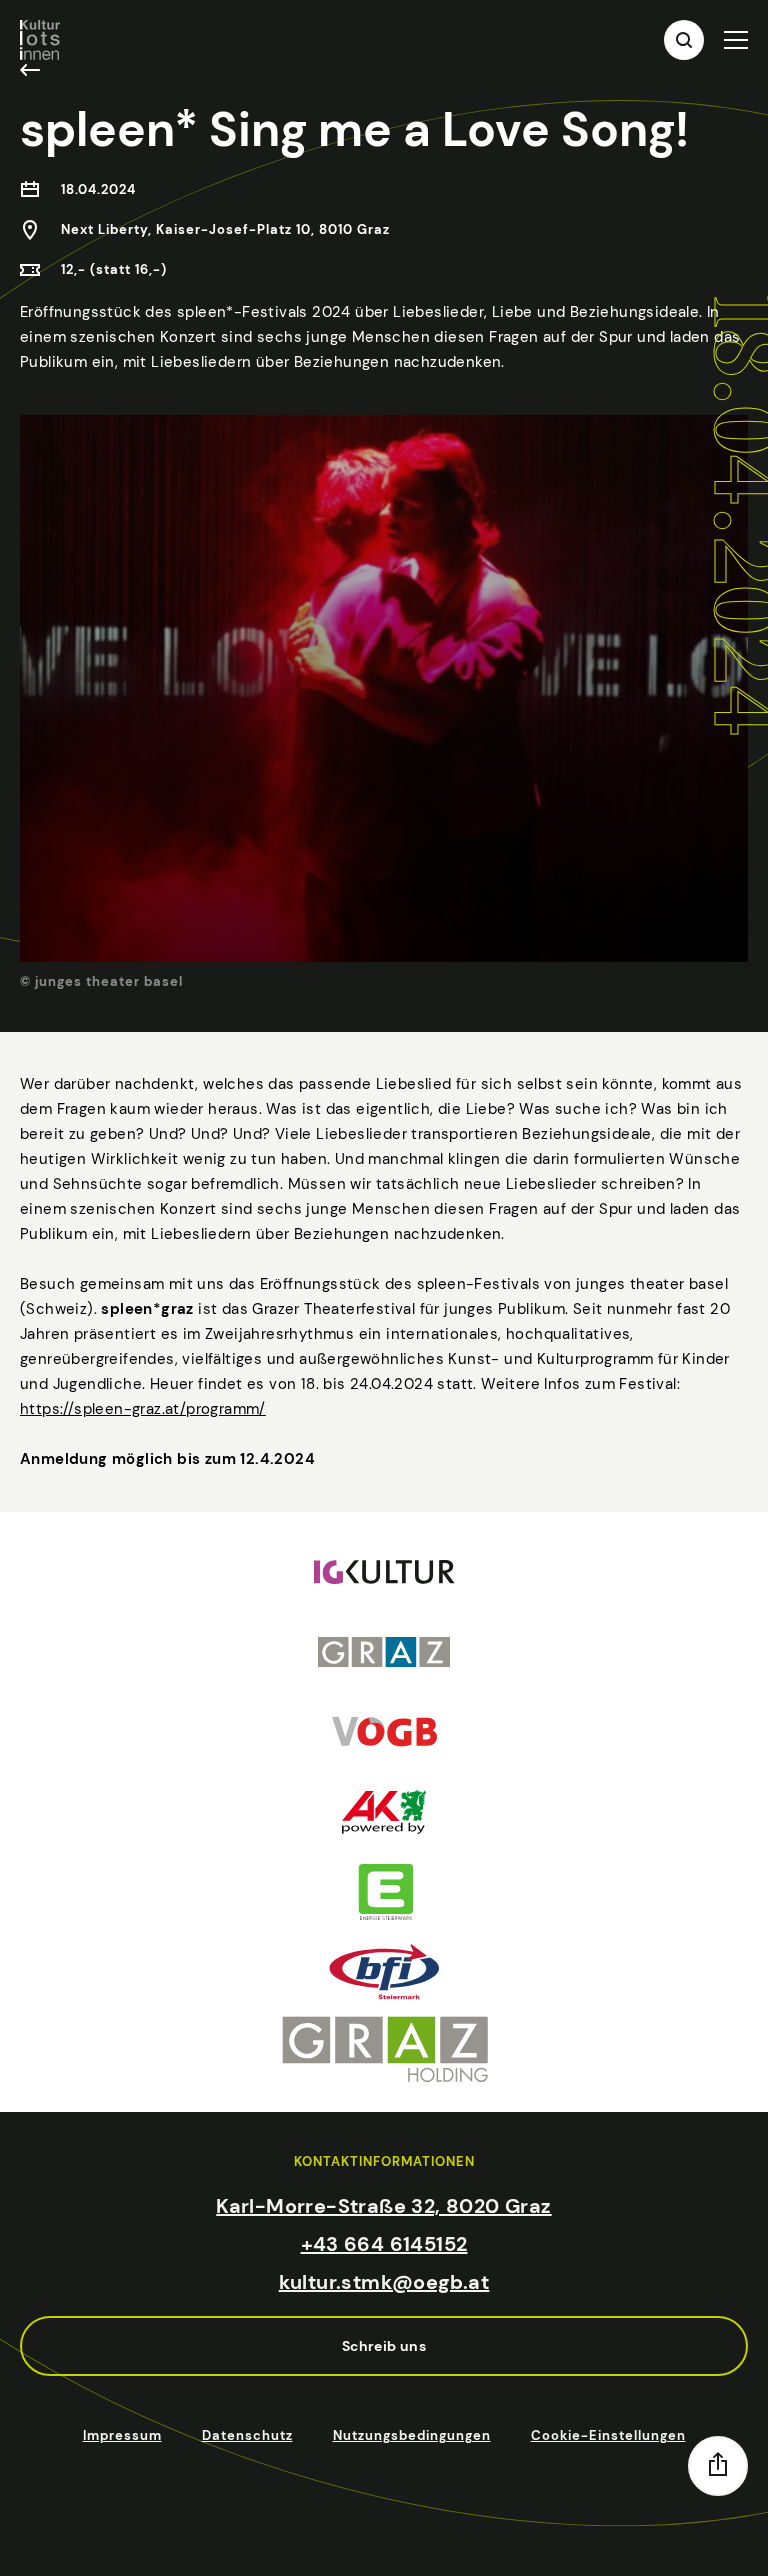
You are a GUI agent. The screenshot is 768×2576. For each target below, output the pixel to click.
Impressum (122, 2435)
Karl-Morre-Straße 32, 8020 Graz (383, 2206)
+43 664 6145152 (384, 2244)
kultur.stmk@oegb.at (384, 2282)
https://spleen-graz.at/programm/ (143, 1409)
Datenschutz (247, 2435)
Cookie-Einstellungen (608, 2435)
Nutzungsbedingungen (412, 2435)
